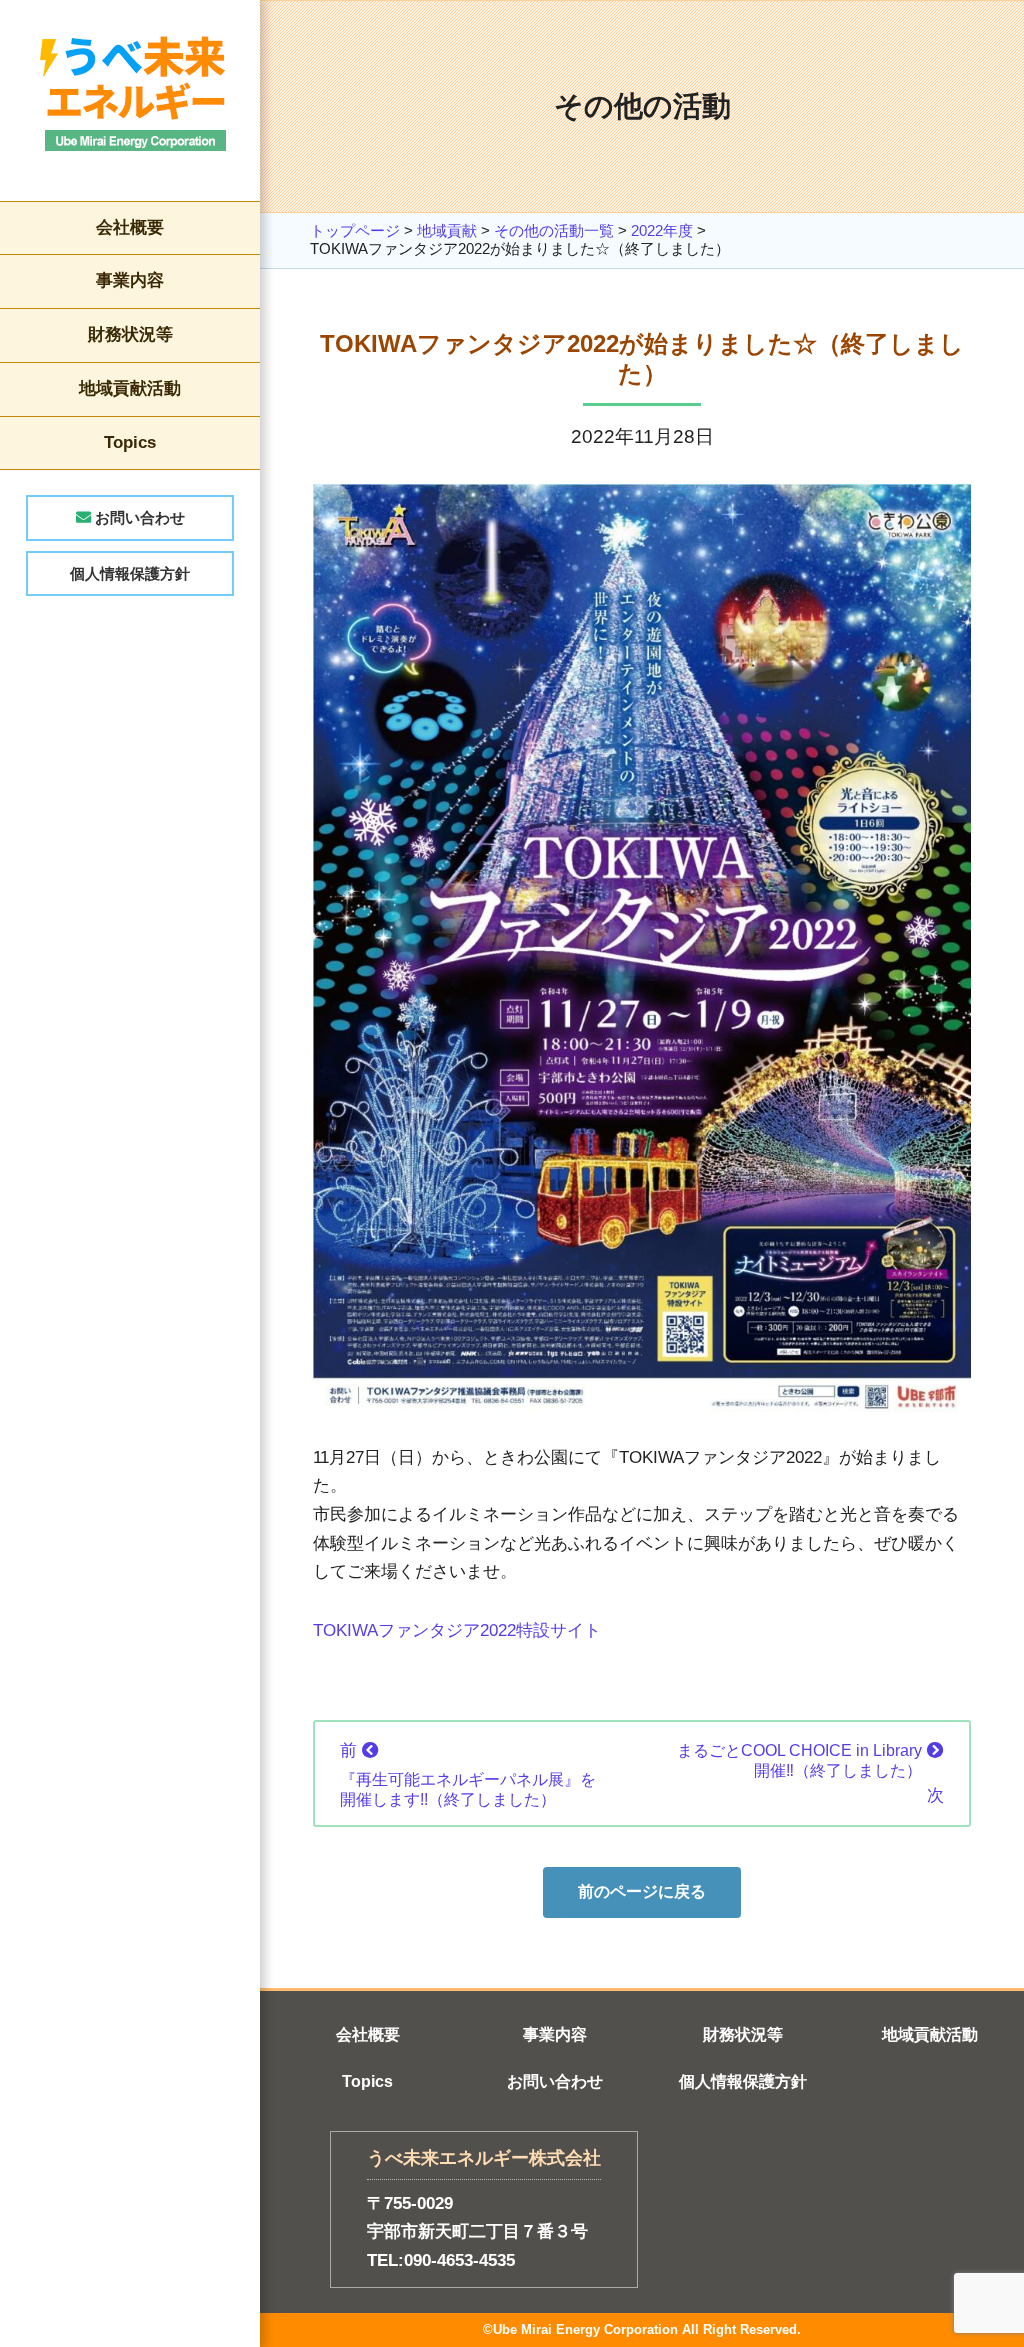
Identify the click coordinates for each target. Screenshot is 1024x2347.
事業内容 (130, 280)
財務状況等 (130, 334)
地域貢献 (447, 231)
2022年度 (662, 231)
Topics (130, 442)
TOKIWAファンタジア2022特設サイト (457, 1630)
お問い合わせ (138, 517)
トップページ (355, 231)
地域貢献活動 (130, 388)
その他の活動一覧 (554, 231)
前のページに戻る (642, 1891)
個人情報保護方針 (130, 573)
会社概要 (130, 227)
